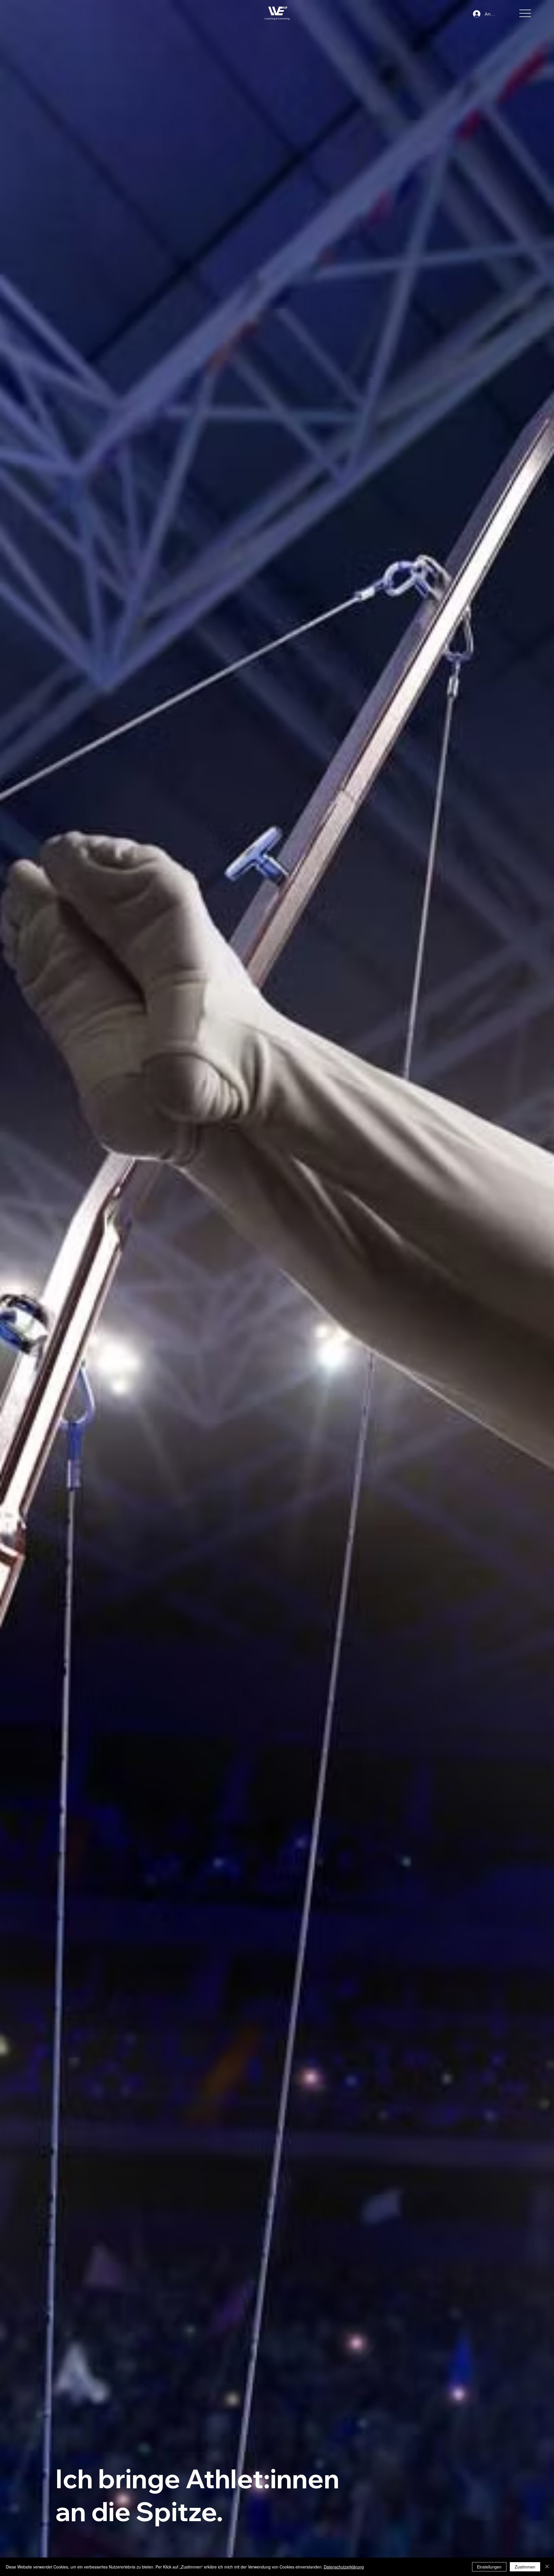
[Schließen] (547, 2567)
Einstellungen (489, 2567)
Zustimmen (525, 2567)
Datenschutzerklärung (344, 2567)
